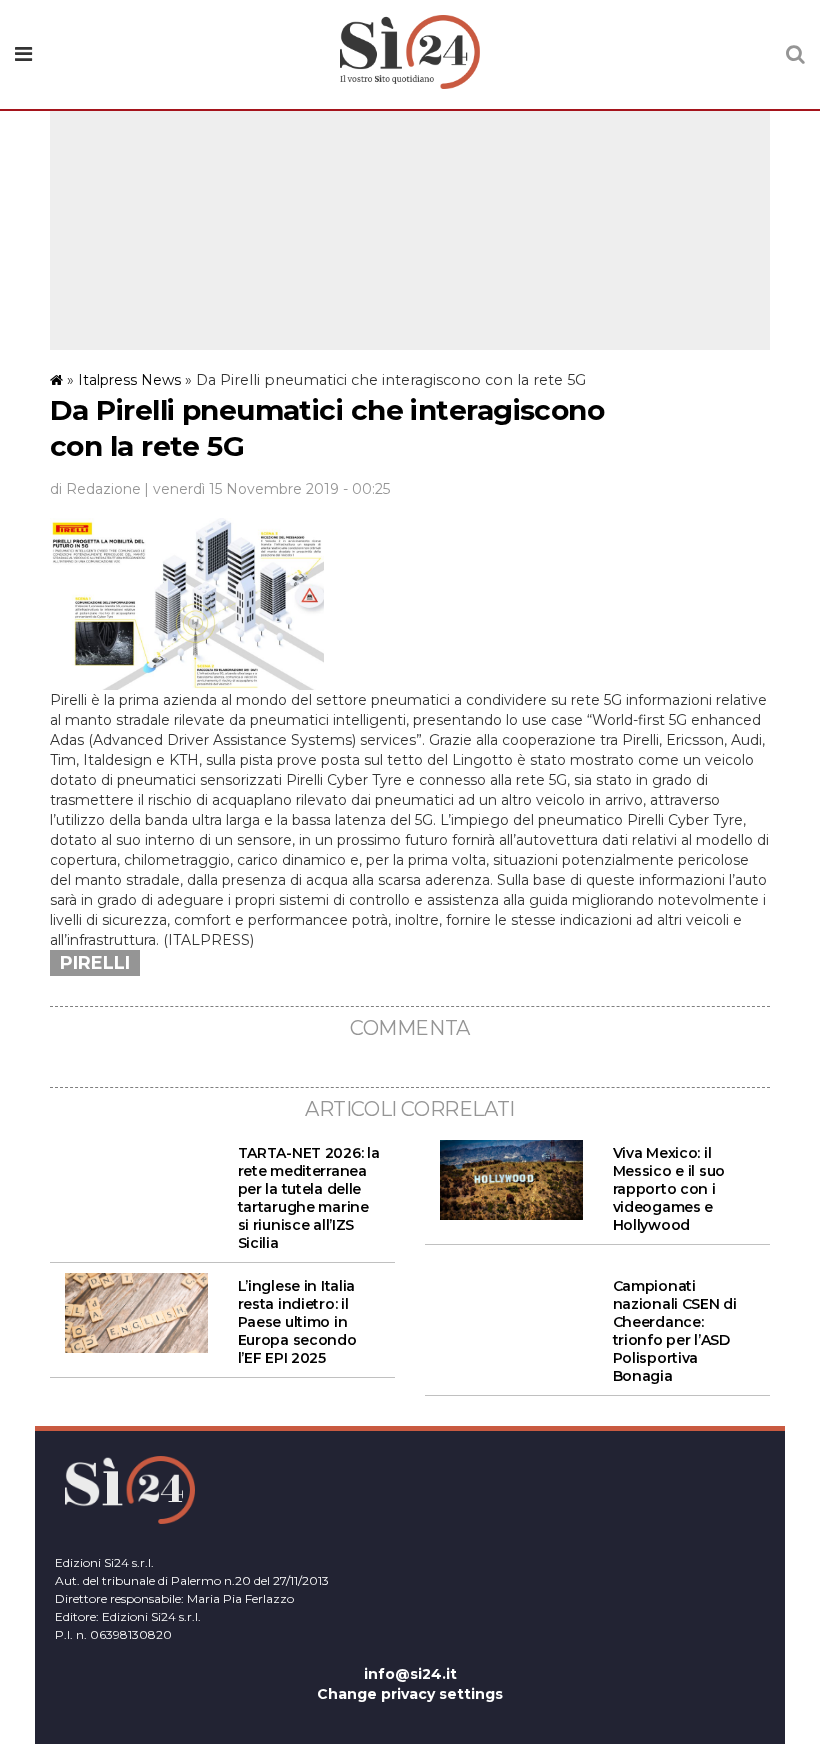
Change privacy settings (410, 1694)
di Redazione (95, 489)
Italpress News (129, 380)
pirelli (95, 963)
